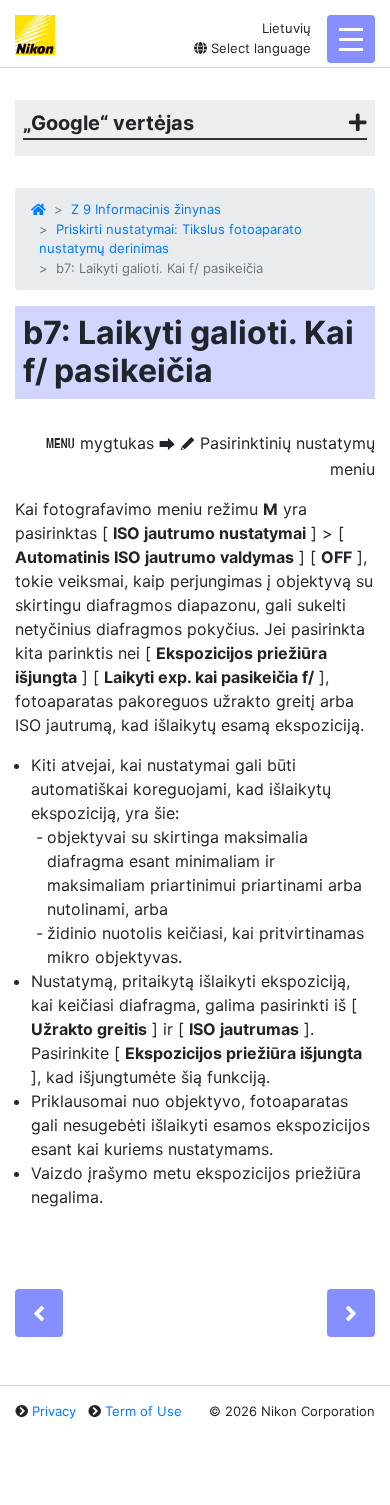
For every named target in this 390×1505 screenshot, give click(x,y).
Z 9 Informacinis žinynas (146, 209)
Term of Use (143, 1411)
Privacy (54, 1411)
